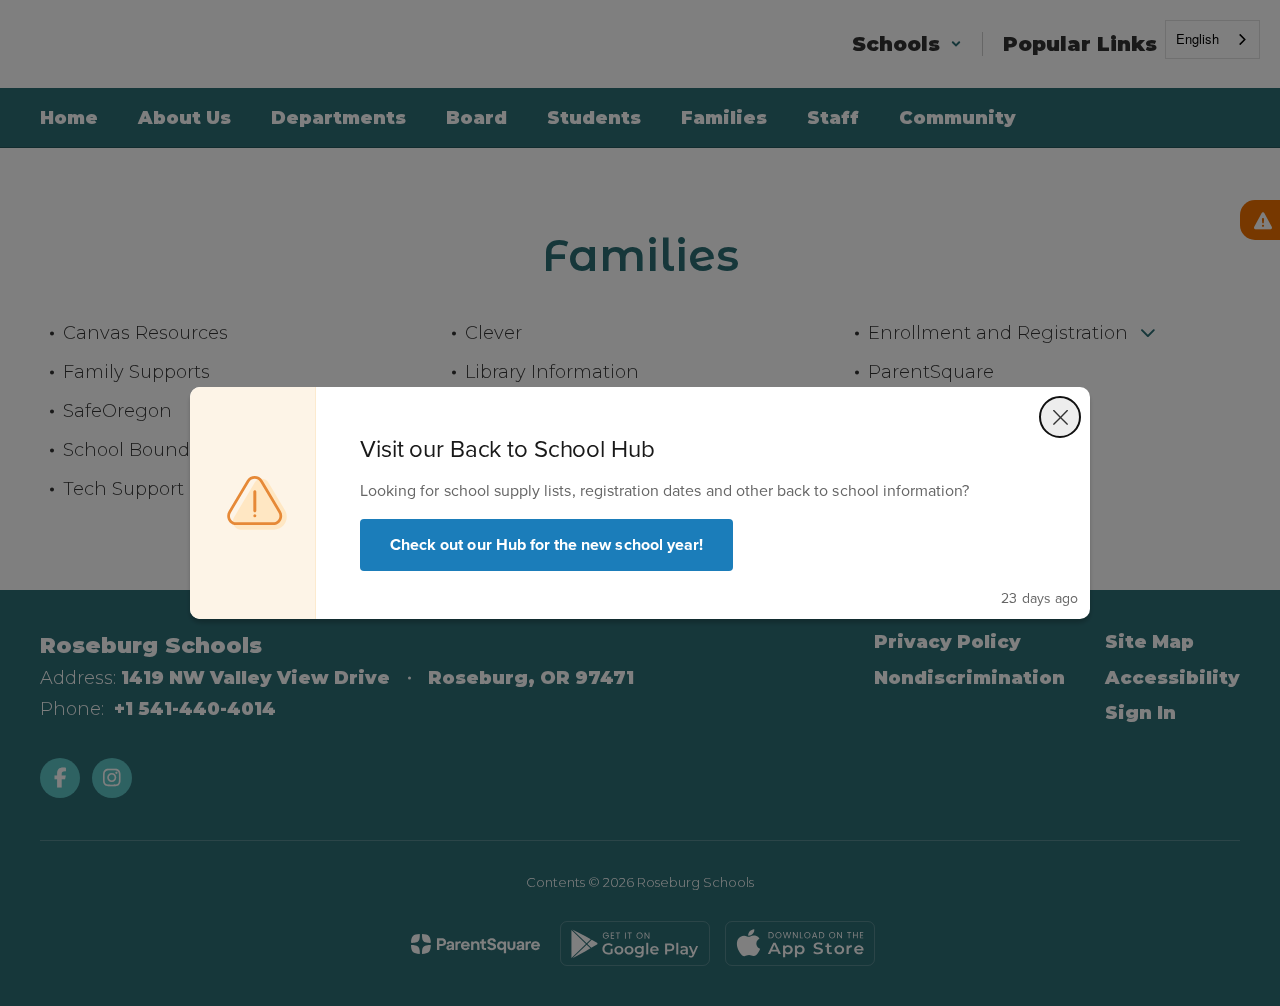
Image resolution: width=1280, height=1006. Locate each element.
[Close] (1060, 417)
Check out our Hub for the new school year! (546, 544)
